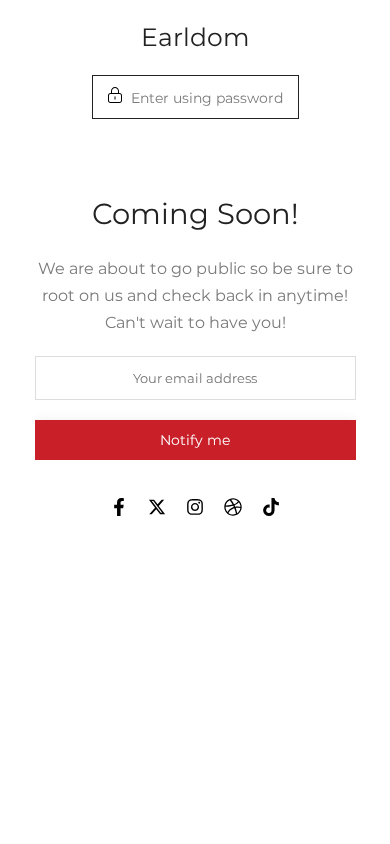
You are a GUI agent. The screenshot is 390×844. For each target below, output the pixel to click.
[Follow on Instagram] (195, 507)
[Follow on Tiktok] (271, 507)
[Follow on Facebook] (119, 507)
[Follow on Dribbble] (233, 507)
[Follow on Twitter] (157, 507)
